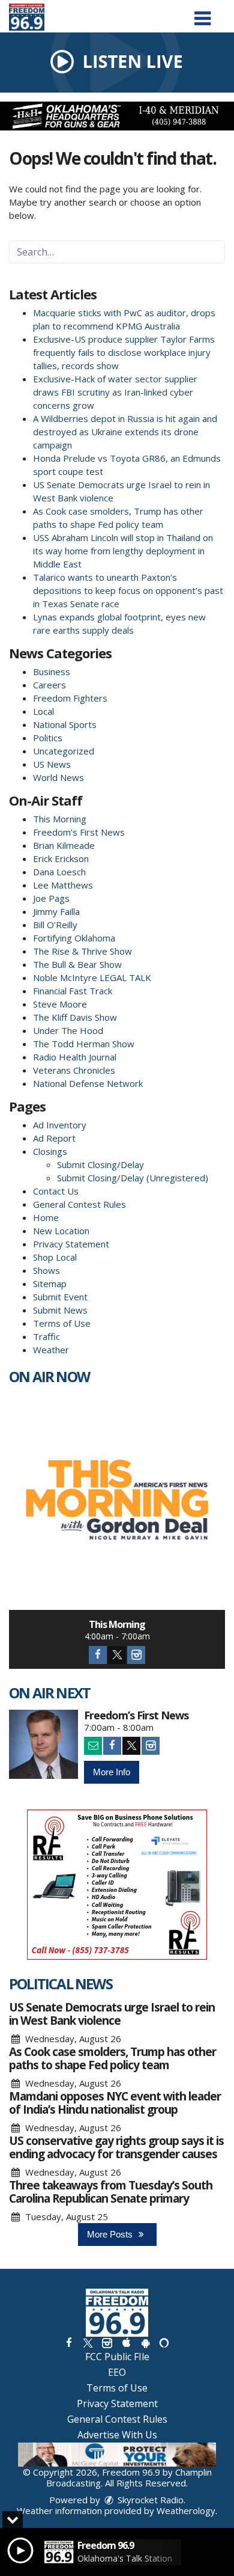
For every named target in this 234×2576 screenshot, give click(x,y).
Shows (46, 1270)
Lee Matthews (63, 885)
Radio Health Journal (75, 1057)
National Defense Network (88, 1083)
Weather (51, 1350)
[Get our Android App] (145, 2342)
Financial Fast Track (73, 991)
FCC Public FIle (117, 2357)
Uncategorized (64, 751)
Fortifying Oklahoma (74, 938)
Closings (50, 1151)
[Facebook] (98, 1655)
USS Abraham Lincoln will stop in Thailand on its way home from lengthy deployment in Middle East (123, 551)
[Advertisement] (117, 116)
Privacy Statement (71, 1244)
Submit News (60, 1310)
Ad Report (54, 1138)
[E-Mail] (93, 1746)
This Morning (60, 819)
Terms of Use (62, 1323)
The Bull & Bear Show (77, 964)
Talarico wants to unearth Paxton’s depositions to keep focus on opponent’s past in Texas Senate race (128, 590)
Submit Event (60, 1297)
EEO (117, 2372)
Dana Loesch (59, 872)
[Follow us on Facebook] (69, 2342)
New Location (61, 1231)
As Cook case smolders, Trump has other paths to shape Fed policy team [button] (112, 2058)
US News (52, 764)
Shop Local (55, 1257)
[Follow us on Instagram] (107, 2342)
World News (58, 777)
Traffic (46, 1336)
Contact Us (56, 1191)
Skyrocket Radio (149, 2500)
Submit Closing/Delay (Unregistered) (133, 1178)
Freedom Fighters (70, 698)
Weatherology (186, 2510)
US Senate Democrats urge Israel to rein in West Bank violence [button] (112, 2014)
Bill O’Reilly (55, 925)
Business (52, 672)
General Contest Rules (79, 1204)
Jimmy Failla (56, 911)
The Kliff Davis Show (75, 1017)
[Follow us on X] (88, 2342)
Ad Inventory (60, 1125)
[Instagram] (136, 1655)
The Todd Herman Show (84, 1044)
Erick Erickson (61, 858)
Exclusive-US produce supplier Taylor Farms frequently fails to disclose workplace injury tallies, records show (124, 352)
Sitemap (50, 1283)
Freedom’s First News (79, 832)
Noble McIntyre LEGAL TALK (92, 977)
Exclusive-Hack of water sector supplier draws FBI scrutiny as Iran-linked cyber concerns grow (115, 392)
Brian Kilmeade (64, 845)
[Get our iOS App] (126, 2342)
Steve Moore (60, 1004)
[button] (202, 14)
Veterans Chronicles (74, 1070)
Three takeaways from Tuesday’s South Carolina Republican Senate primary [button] (111, 2192)
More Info (112, 1772)
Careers (49, 685)
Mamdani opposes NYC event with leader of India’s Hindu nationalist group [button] (115, 2103)
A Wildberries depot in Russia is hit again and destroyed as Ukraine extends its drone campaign (125, 432)
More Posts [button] (111, 2234)
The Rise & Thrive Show (82, 951)
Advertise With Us (117, 2435)
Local (43, 711)
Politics (48, 738)
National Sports (65, 724)
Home (46, 1217)
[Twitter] (117, 1655)
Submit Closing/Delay (100, 1164)
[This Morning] (117, 1502)
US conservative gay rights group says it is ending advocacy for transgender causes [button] (116, 2147)
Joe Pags (51, 898)
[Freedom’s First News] (43, 1744)
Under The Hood (68, 1030)
